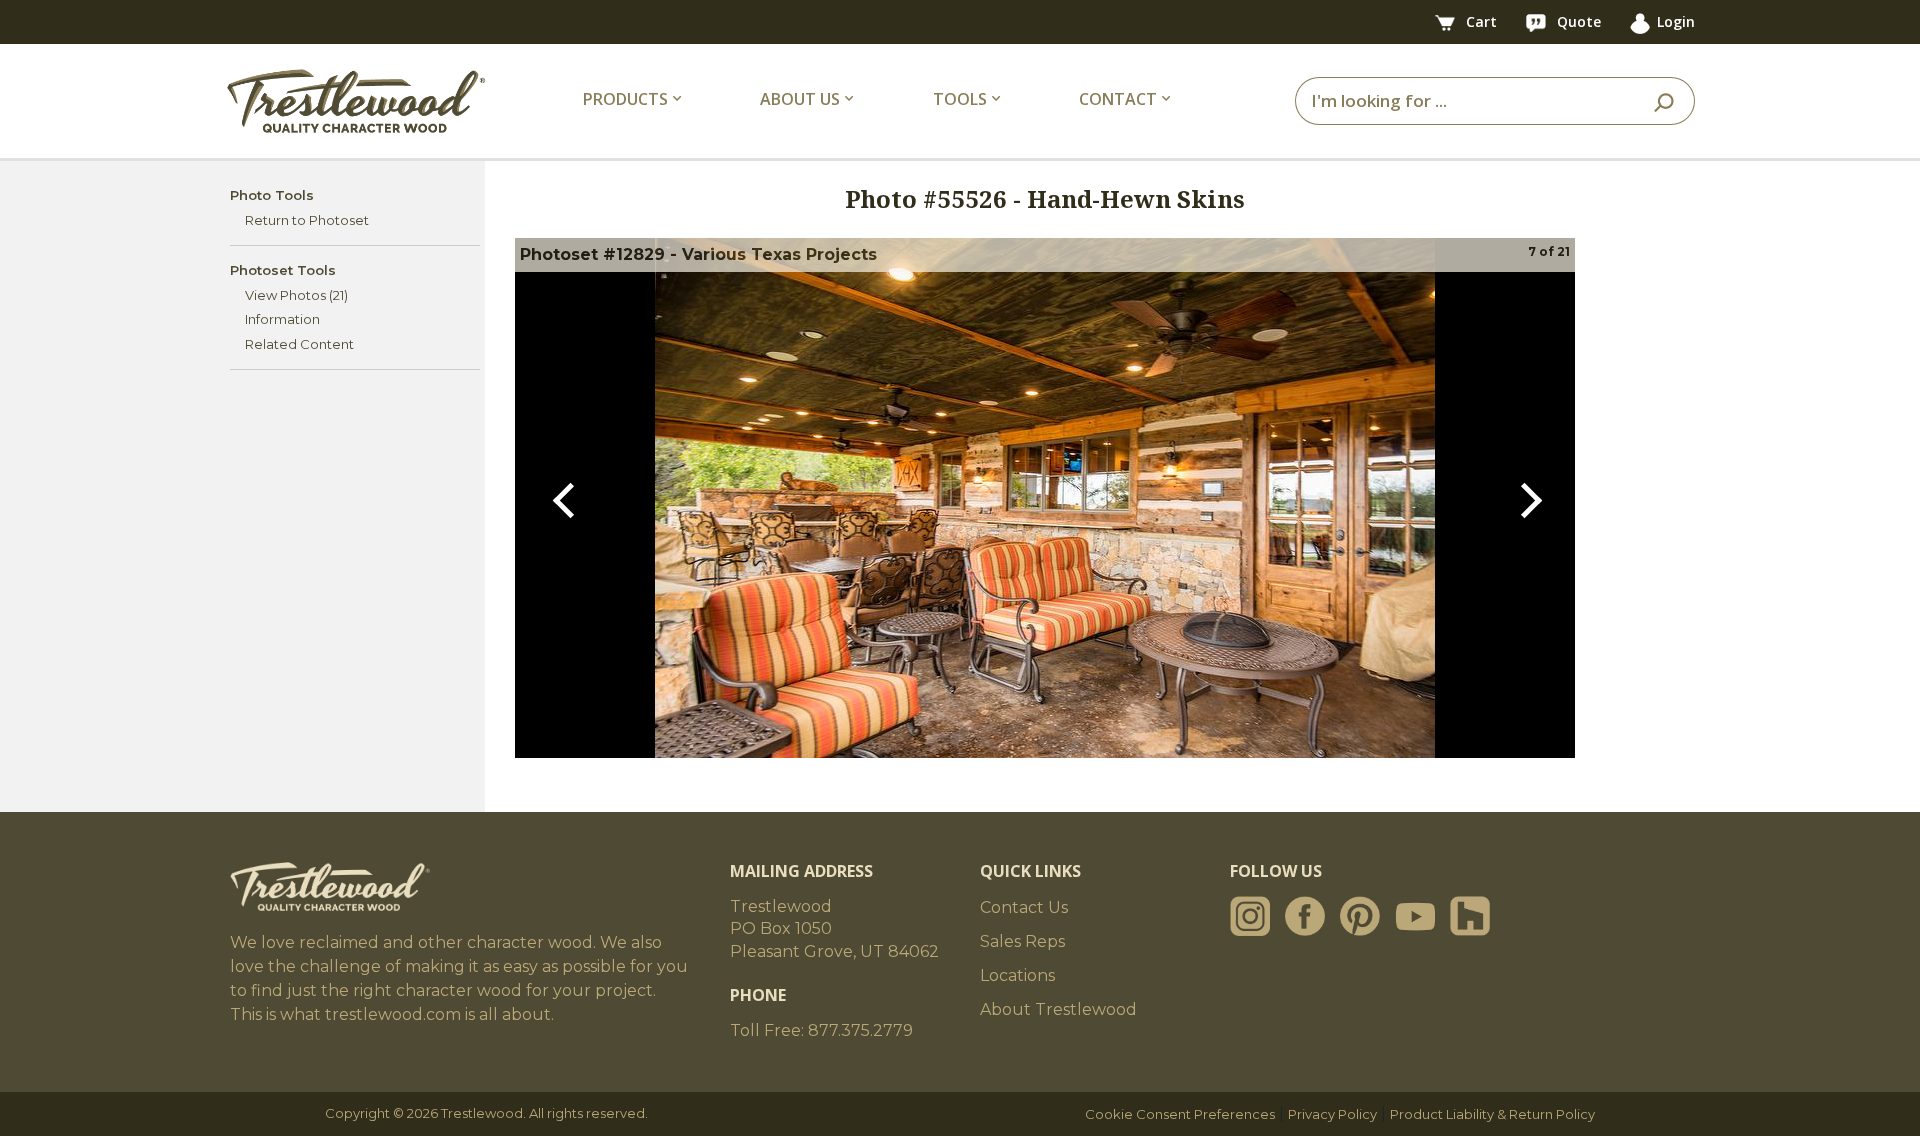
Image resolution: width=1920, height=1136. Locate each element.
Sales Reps (1022, 941)
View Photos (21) (296, 295)
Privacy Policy (1332, 1114)
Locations (1017, 975)
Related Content (299, 344)
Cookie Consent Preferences (1180, 1114)
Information (282, 319)
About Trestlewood (1058, 1009)
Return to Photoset (307, 220)
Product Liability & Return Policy (1492, 1114)
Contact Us (1024, 907)
